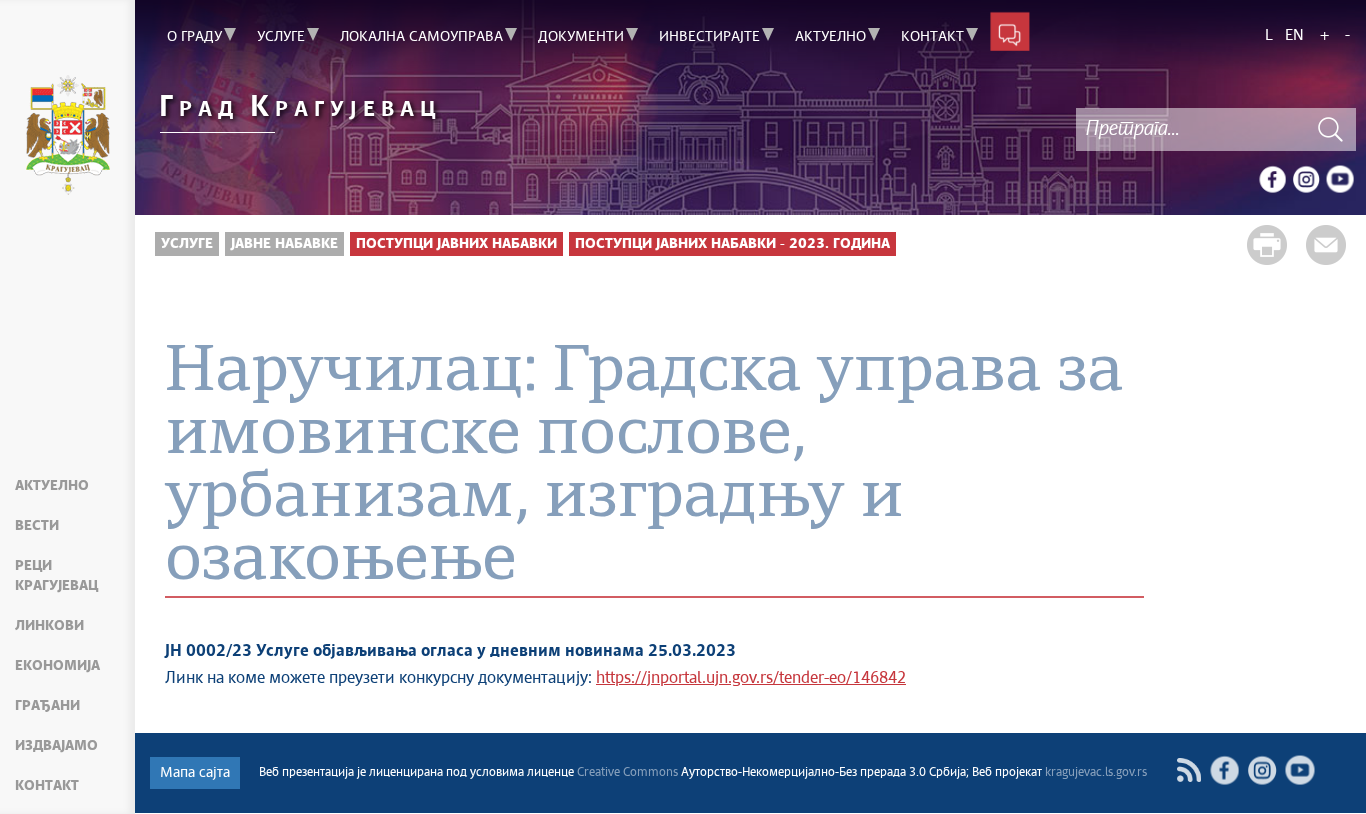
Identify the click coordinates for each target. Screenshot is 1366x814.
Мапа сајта (195, 773)
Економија (57, 666)
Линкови (49, 626)
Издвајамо (56, 746)
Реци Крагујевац (56, 576)
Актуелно (52, 486)
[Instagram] (1306, 179)
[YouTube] (1340, 179)
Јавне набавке (284, 244)
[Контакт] (1010, 31)
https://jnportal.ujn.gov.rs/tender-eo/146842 (751, 678)
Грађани (47, 706)
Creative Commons (627, 773)
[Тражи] (1331, 129)
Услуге (187, 244)
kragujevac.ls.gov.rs (1096, 773)
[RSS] (1188, 770)
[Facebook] (1272, 179)
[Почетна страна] (67, 138)
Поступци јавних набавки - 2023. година (732, 244)
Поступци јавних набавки (456, 244)
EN (1294, 35)
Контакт (47, 786)
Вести (37, 526)
